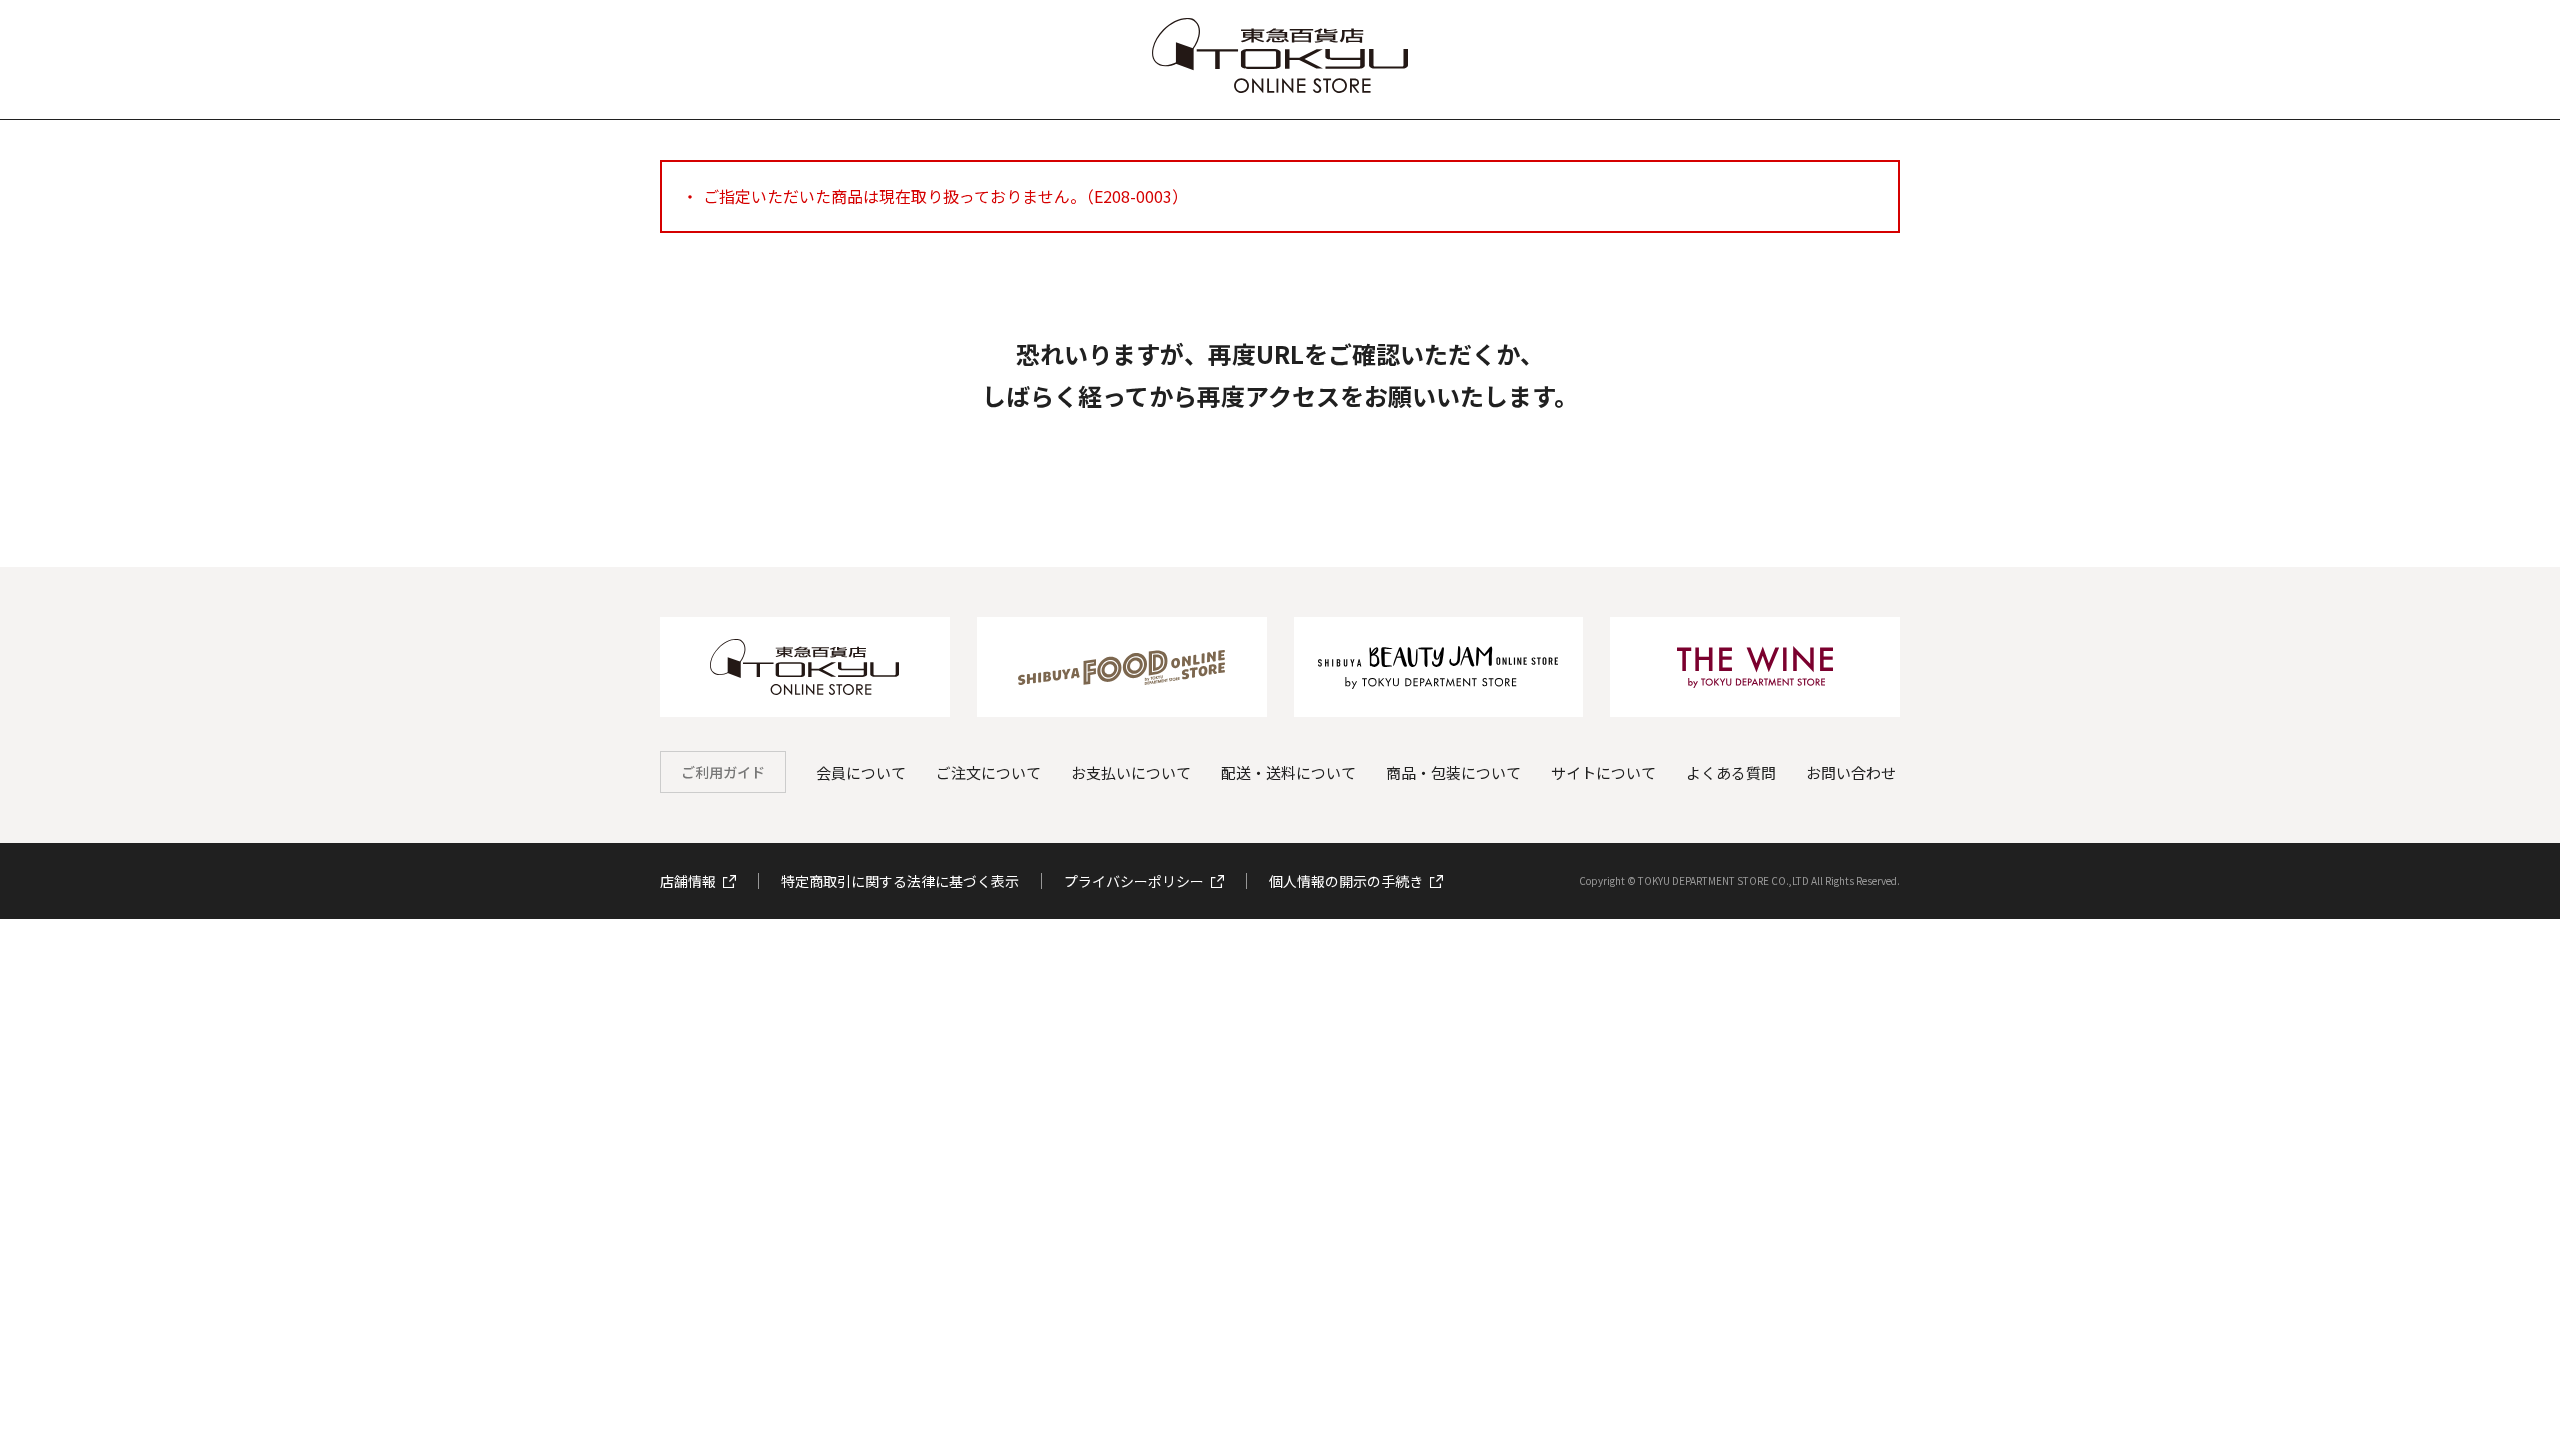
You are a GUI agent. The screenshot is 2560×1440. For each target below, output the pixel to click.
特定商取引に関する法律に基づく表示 (900, 881)
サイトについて (1603, 772)
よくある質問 (1731, 772)
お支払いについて (1131, 772)
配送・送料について (1288, 772)
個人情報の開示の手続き (1346, 881)
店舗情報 (688, 881)
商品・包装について (1453, 772)
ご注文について (988, 772)
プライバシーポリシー (1134, 881)
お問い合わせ (1851, 772)
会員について (861, 772)
